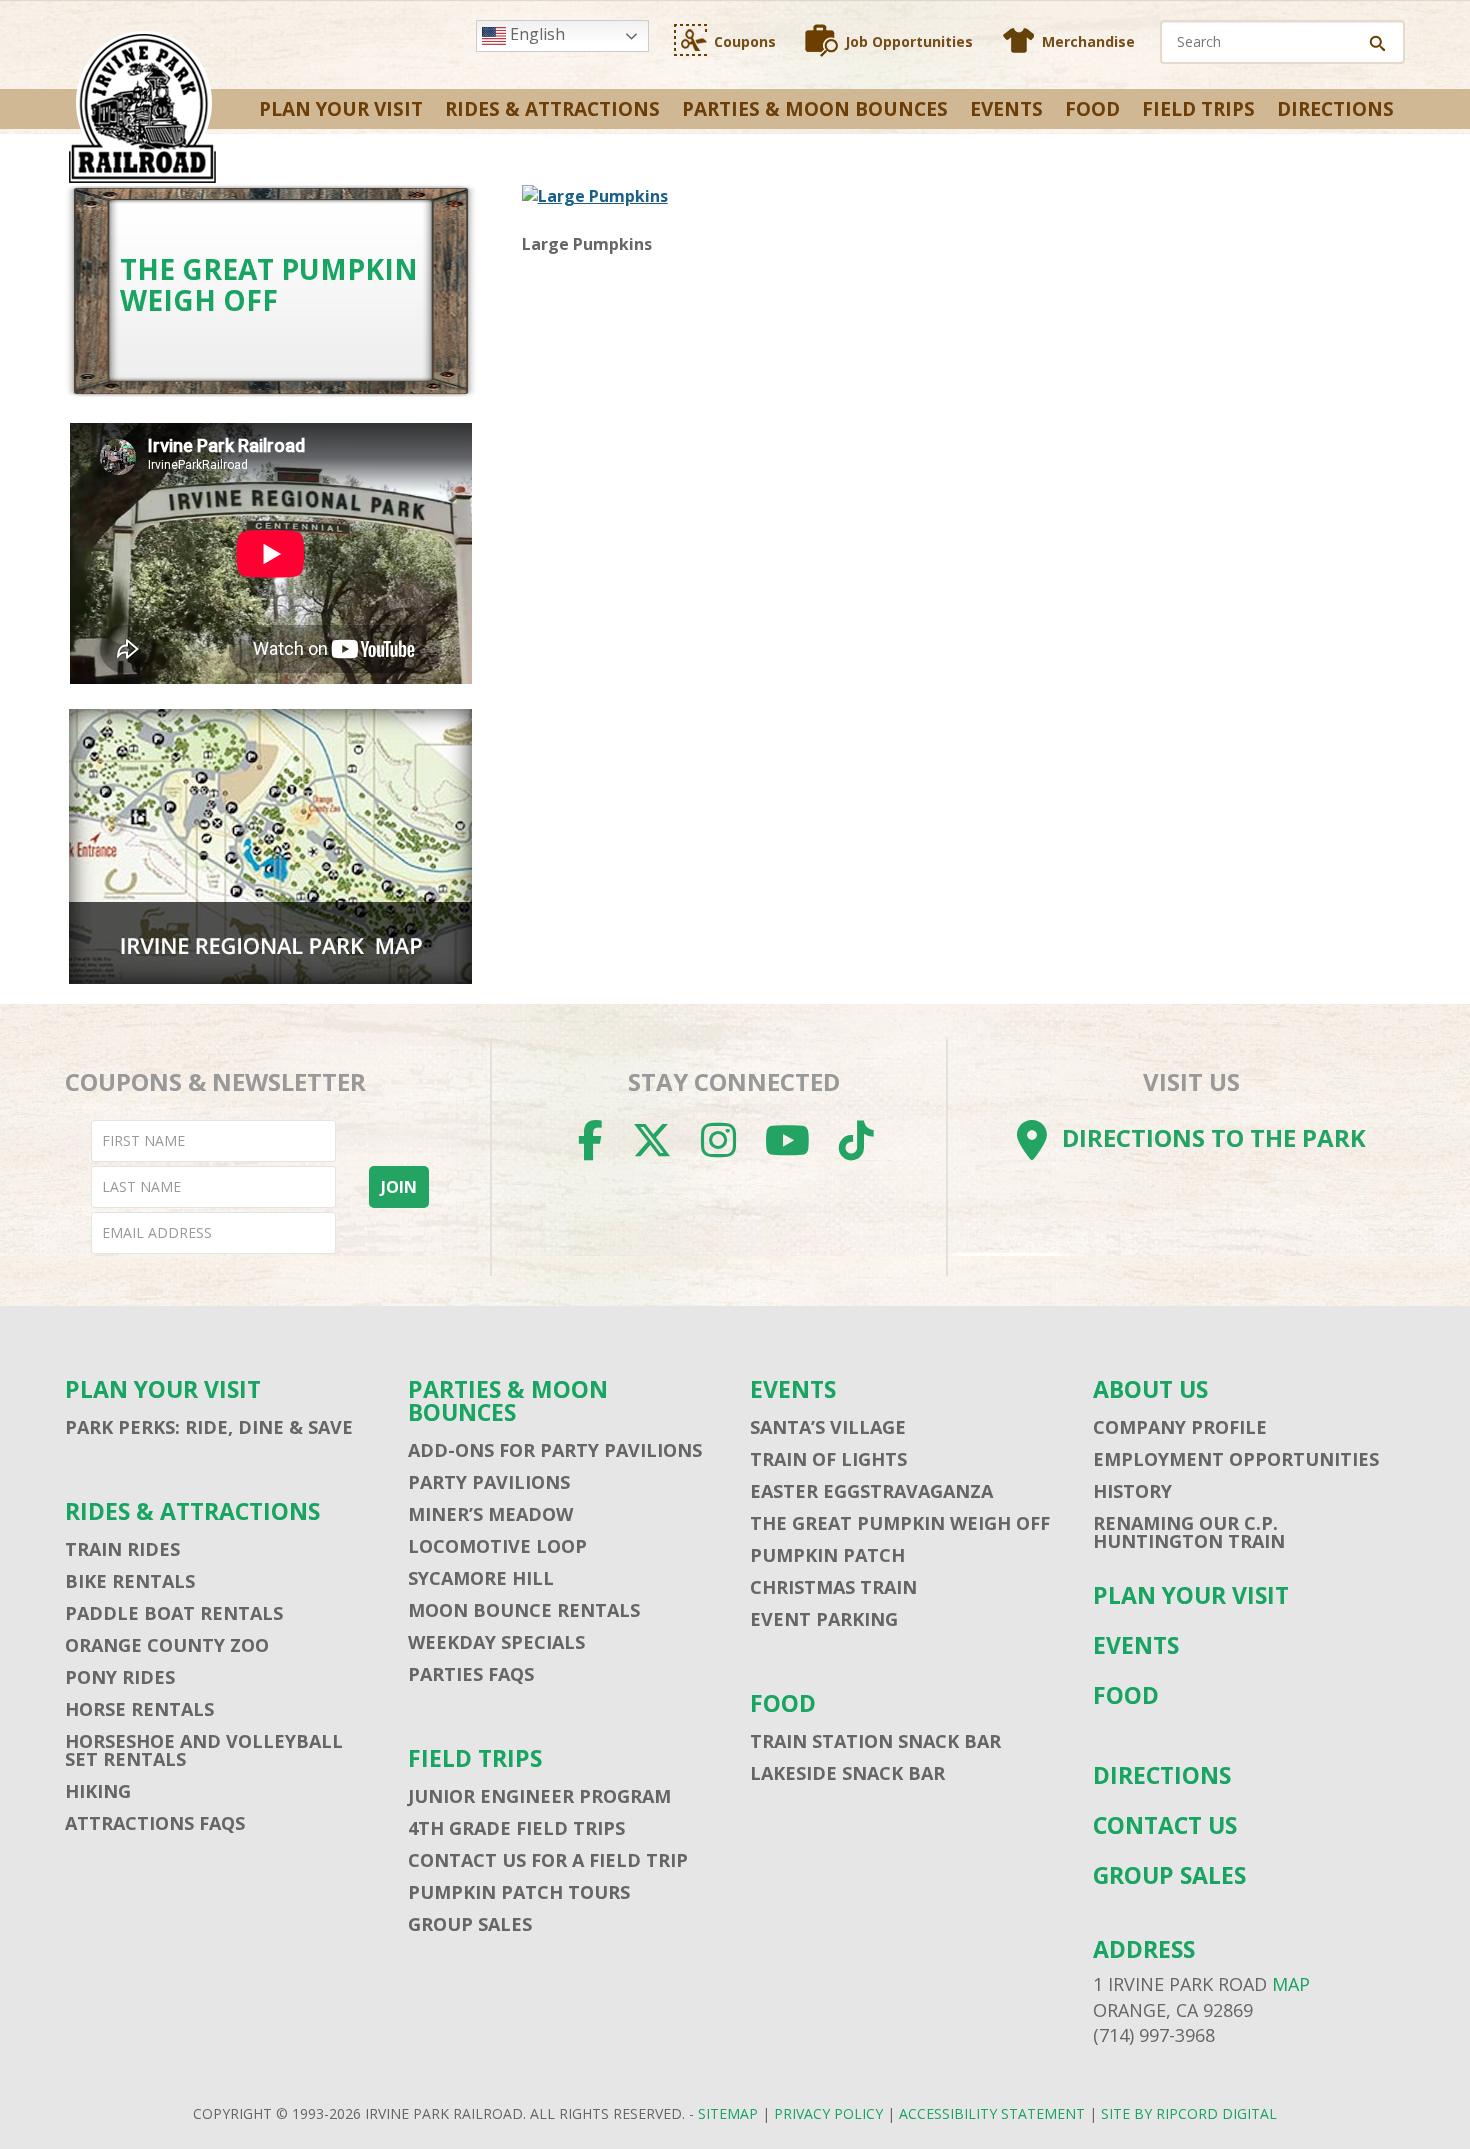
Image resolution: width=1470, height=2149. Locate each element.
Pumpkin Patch (827, 1555)
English (535, 34)
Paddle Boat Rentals (174, 1613)
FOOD (1092, 109)
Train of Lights (828, 1459)
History (1132, 1491)
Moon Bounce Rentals (524, 1610)
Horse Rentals (139, 1709)
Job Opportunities (909, 41)
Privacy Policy (828, 2113)
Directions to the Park (1214, 1137)
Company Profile (1180, 1427)
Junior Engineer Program (539, 1796)
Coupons (745, 41)
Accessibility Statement (992, 2113)
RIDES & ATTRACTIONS (552, 109)
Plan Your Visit (341, 109)
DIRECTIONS (1335, 109)
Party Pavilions (489, 1482)
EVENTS (1006, 109)
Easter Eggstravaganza (871, 1491)
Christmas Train (833, 1587)
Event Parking (824, 1619)
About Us (1150, 1389)
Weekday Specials (496, 1642)
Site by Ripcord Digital (1189, 2113)
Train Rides (122, 1549)
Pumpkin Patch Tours (519, 1892)
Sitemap (728, 2113)
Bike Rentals (130, 1581)
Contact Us (1165, 1825)
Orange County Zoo (167, 1645)
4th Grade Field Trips (516, 1828)
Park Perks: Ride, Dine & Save (209, 1427)
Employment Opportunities (1236, 1459)
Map (1291, 1984)
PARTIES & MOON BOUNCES (815, 109)
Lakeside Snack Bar (847, 1773)
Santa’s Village (828, 1427)
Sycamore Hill (481, 1578)
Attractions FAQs (155, 1823)
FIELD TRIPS (1198, 109)
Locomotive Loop (497, 1546)
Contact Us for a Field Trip (548, 1860)
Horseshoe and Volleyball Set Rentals (204, 1750)
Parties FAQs (471, 1674)
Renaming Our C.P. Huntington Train (1189, 1532)
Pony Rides (120, 1677)
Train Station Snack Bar (875, 1741)
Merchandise (1088, 41)
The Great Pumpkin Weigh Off (900, 1523)
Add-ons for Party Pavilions (555, 1450)
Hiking (98, 1791)
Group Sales (470, 1924)
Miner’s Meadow (490, 1514)
